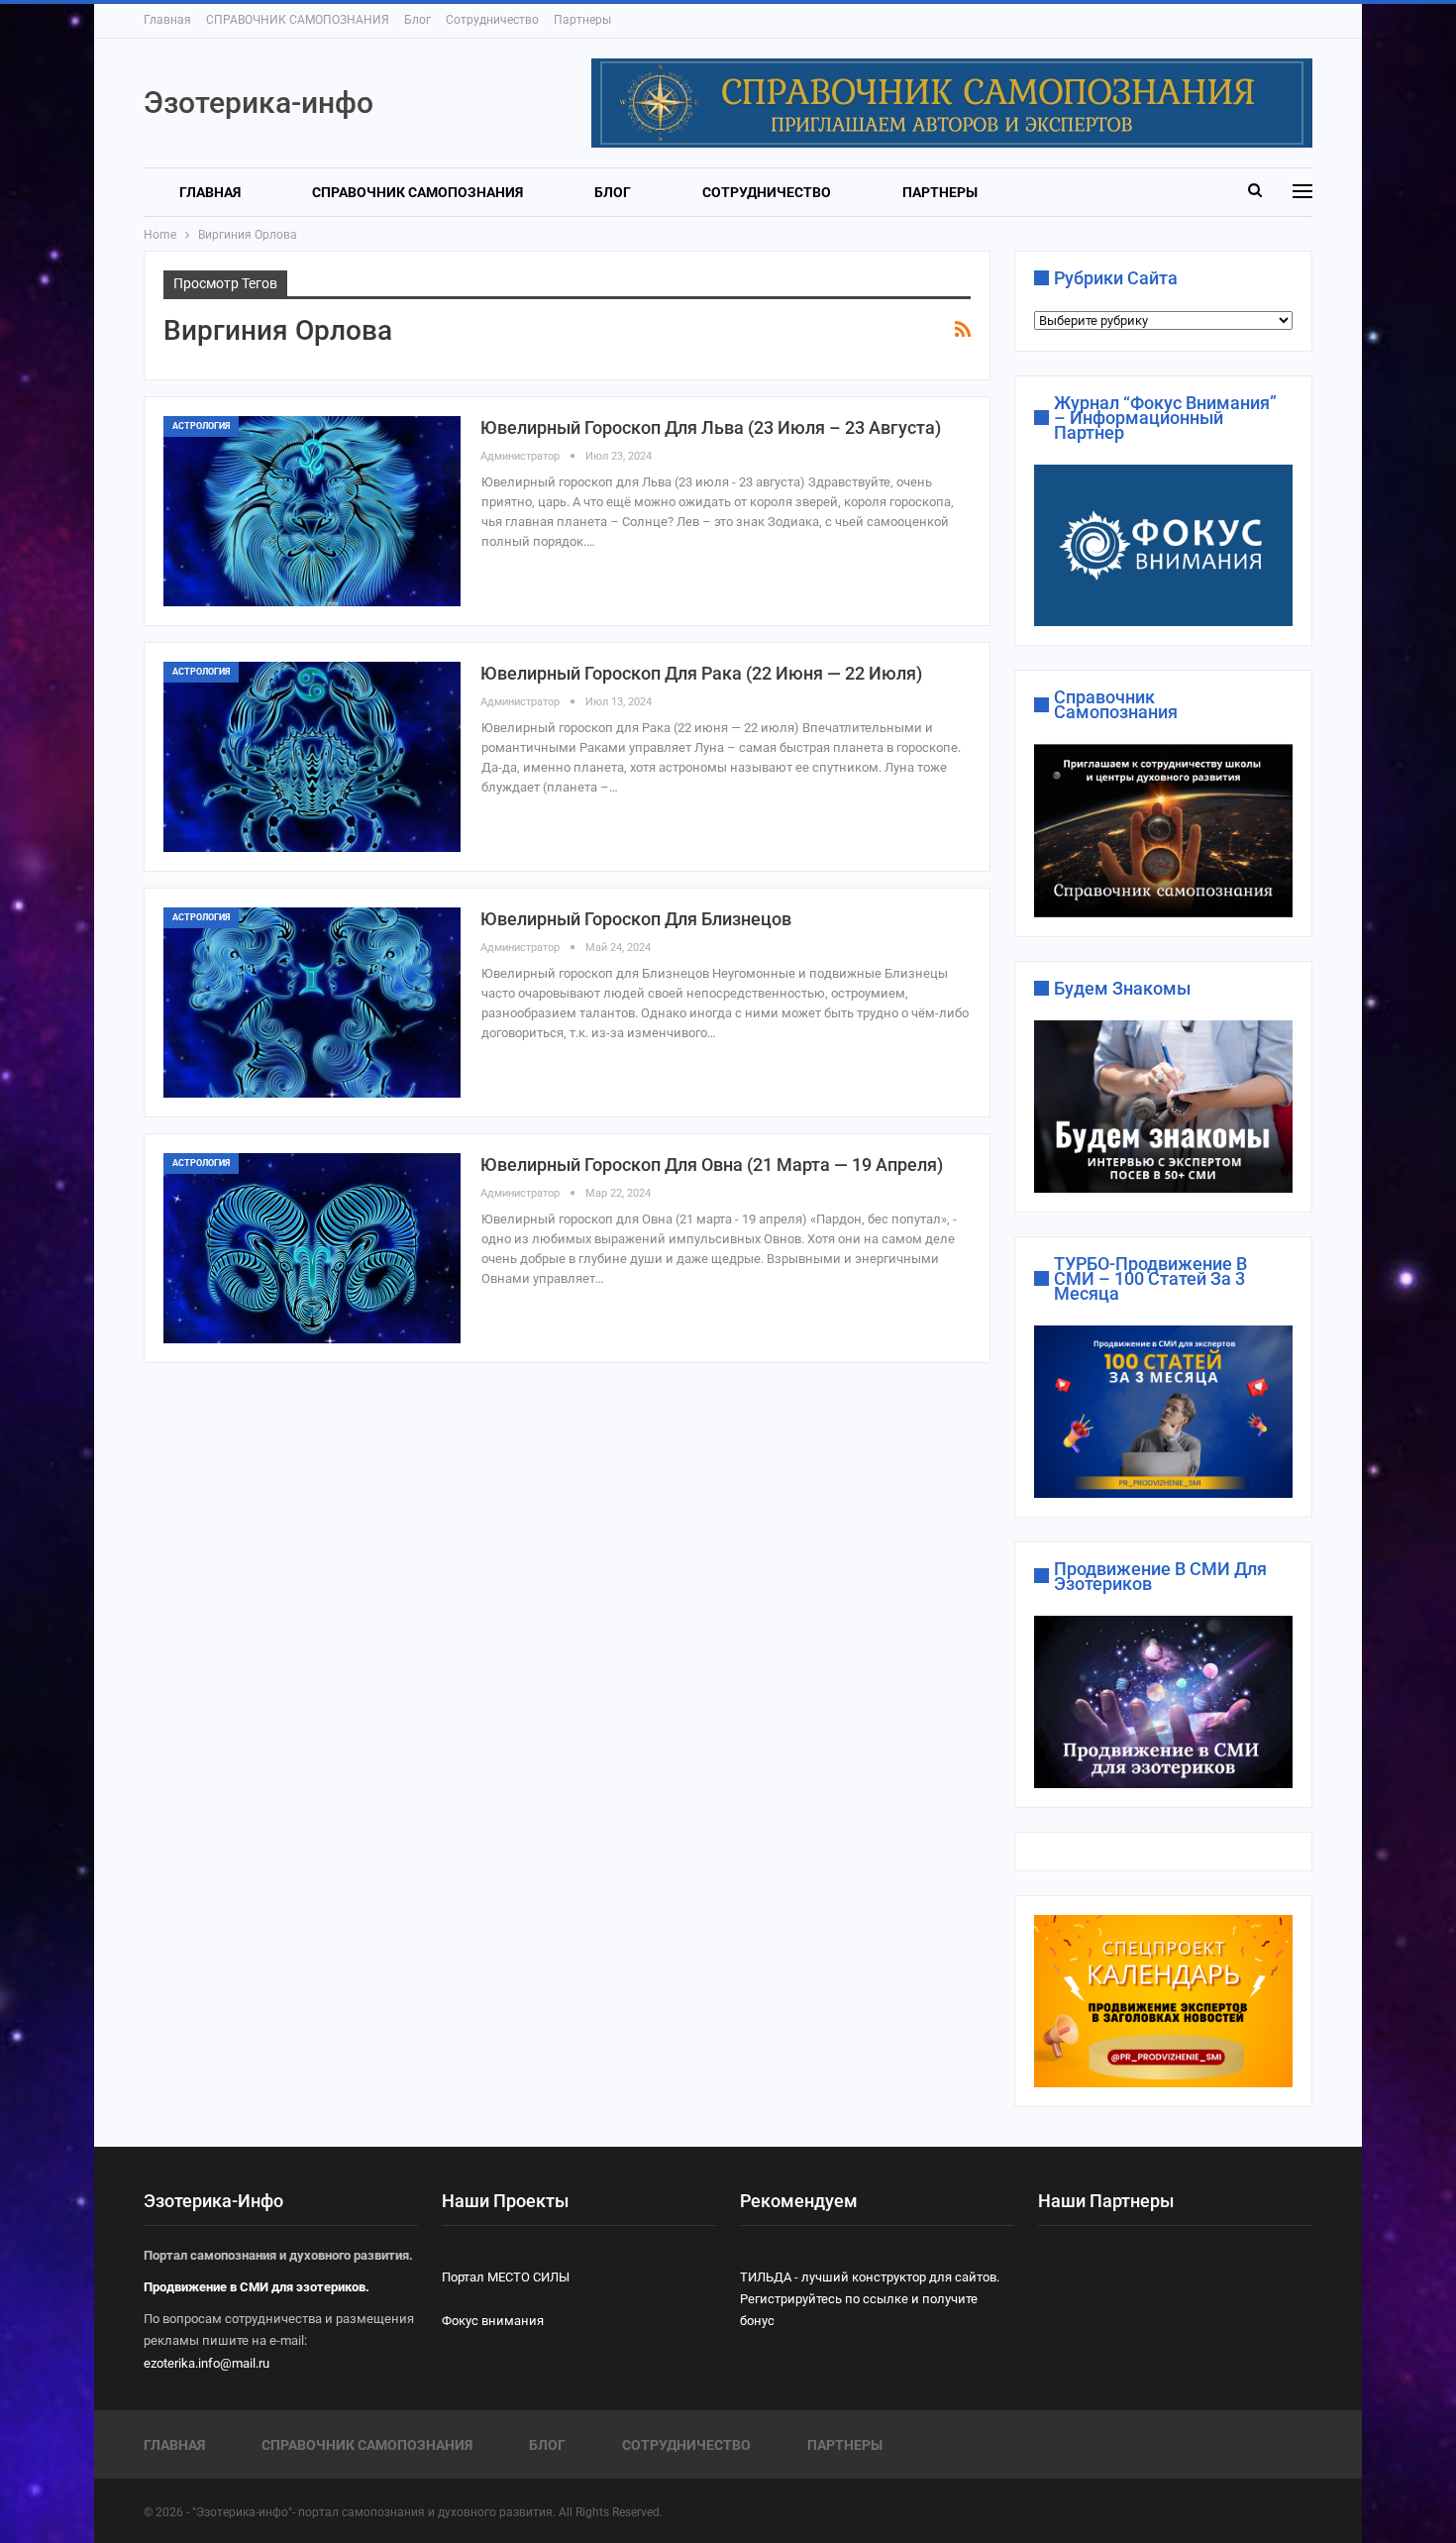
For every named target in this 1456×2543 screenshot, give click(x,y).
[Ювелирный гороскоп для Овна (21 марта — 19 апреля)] (312, 1248)
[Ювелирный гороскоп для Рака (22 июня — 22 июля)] (312, 757)
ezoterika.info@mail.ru (207, 2363)
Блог (417, 20)
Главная (167, 20)
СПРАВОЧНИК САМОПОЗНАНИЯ (298, 20)
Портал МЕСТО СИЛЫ (506, 2277)
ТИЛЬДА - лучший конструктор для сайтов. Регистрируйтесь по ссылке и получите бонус (870, 2299)
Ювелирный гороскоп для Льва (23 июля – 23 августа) (711, 427)
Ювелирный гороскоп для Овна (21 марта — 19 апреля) (712, 1165)
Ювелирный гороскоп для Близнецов (636, 919)
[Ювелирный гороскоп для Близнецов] (312, 1003)
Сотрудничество (492, 20)
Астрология (201, 426)
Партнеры (582, 20)
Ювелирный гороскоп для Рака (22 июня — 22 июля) (701, 673)
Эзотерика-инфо (259, 103)
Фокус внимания (493, 2321)
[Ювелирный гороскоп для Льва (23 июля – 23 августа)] (312, 511)
